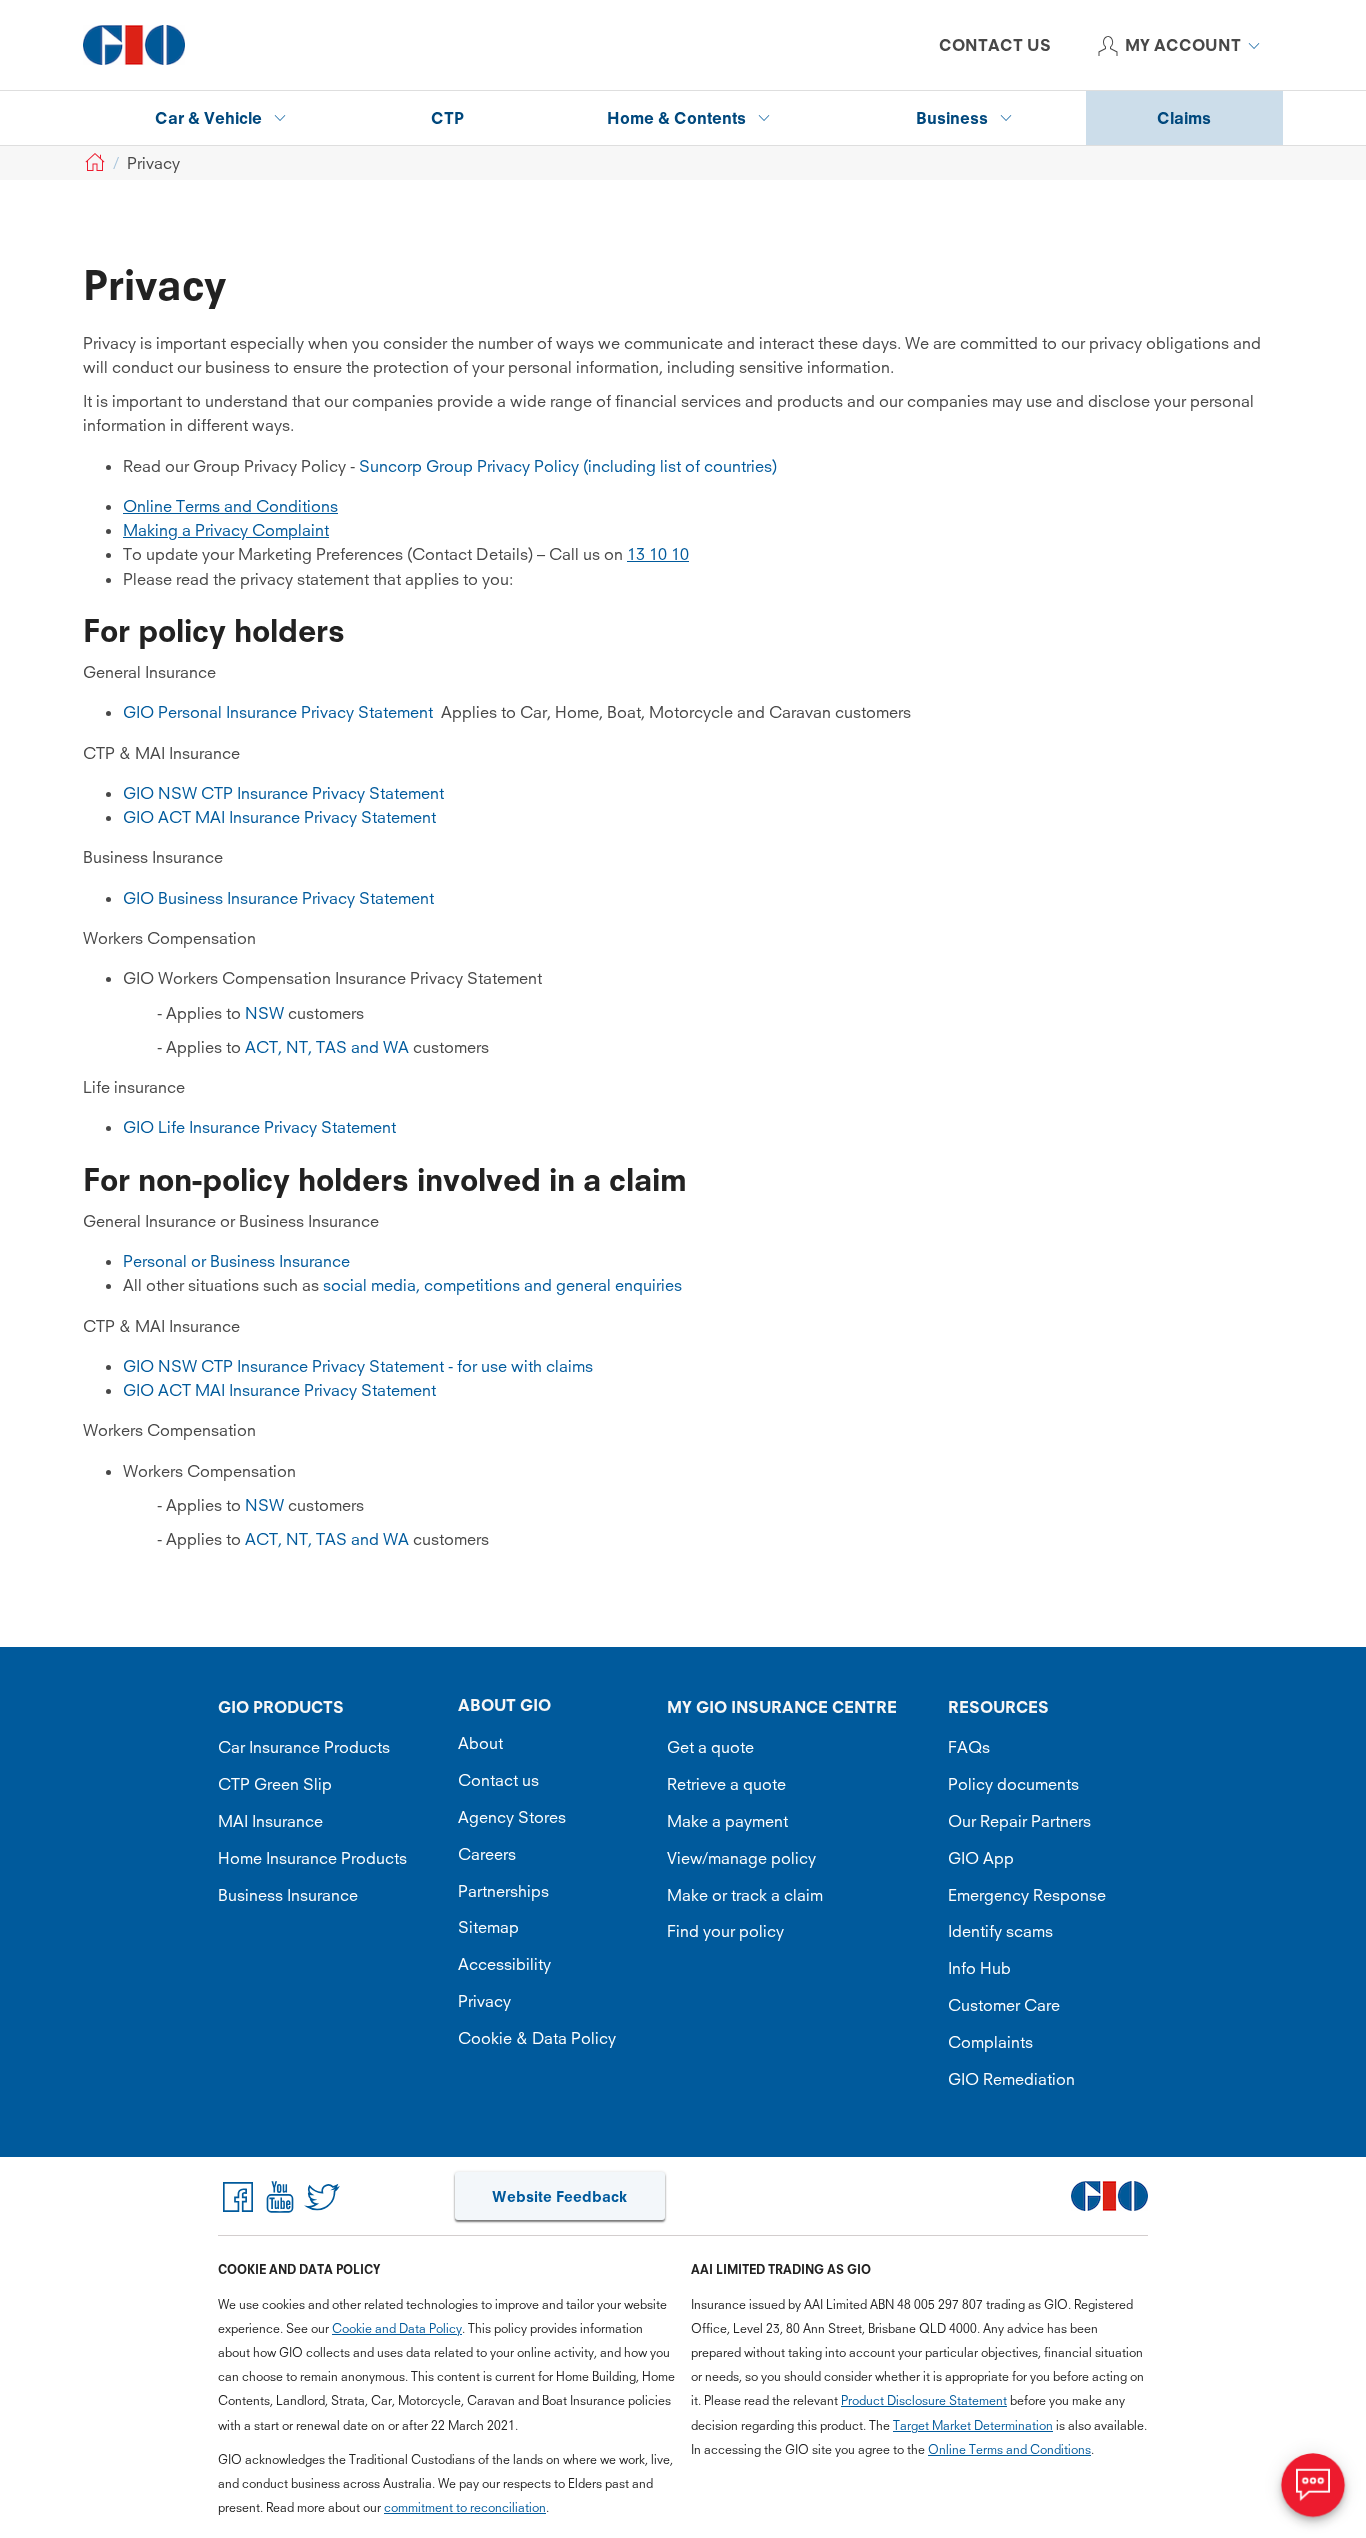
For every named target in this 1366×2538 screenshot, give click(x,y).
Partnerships (503, 1891)
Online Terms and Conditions (230, 506)
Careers (487, 1854)
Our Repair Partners (1019, 1821)
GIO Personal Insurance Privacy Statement (278, 712)
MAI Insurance (270, 1821)
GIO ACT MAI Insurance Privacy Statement (279, 817)
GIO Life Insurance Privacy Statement (259, 1127)
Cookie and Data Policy (397, 2328)
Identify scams (1000, 1931)
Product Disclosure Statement (924, 2400)
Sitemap (488, 1927)
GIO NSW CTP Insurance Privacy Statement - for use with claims (358, 1366)
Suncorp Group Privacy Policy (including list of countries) (568, 466)
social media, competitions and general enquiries (502, 1285)
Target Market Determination (973, 2425)
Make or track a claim (745, 1895)
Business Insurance (288, 1895)
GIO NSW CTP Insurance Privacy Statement (283, 793)
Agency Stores (512, 1817)
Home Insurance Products (312, 1858)
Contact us (498, 1780)
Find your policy (725, 1931)
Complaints (990, 2042)
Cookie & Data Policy (537, 2038)
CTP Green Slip (275, 1784)
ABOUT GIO (504, 1705)
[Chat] (1312, 2484)
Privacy (484, 2001)
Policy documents (1013, 1784)
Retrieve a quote (726, 1784)
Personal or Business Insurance (236, 1261)
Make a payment (727, 1821)
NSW (264, 1013)
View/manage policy (741, 1858)
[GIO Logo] (134, 45)
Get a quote (710, 1747)
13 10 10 (658, 554)
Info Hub (979, 1968)
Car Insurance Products (304, 1747)
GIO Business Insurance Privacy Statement (278, 898)
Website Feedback (559, 2196)
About (480, 1743)
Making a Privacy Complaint (226, 530)
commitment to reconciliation (465, 2507)
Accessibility (504, 1964)
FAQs (969, 1747)
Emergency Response (1027, 1895)
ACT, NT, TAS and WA (329, 1047)
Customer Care (1004, 2005)
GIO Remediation (1011, 2079)
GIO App (981, 1858)
